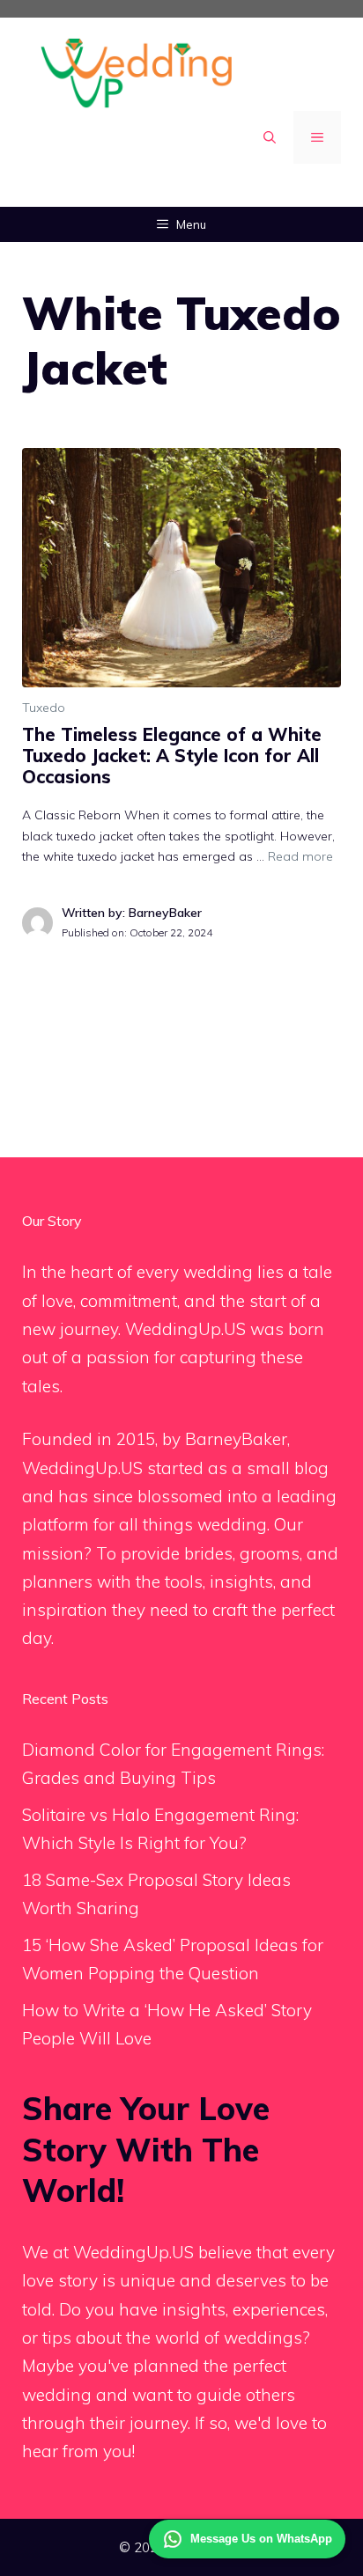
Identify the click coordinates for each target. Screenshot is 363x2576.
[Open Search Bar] (270, 137)
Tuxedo (44, 708)
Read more (300, 856)
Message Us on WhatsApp (261, 2539)
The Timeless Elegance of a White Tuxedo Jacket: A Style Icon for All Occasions (172, 756)
